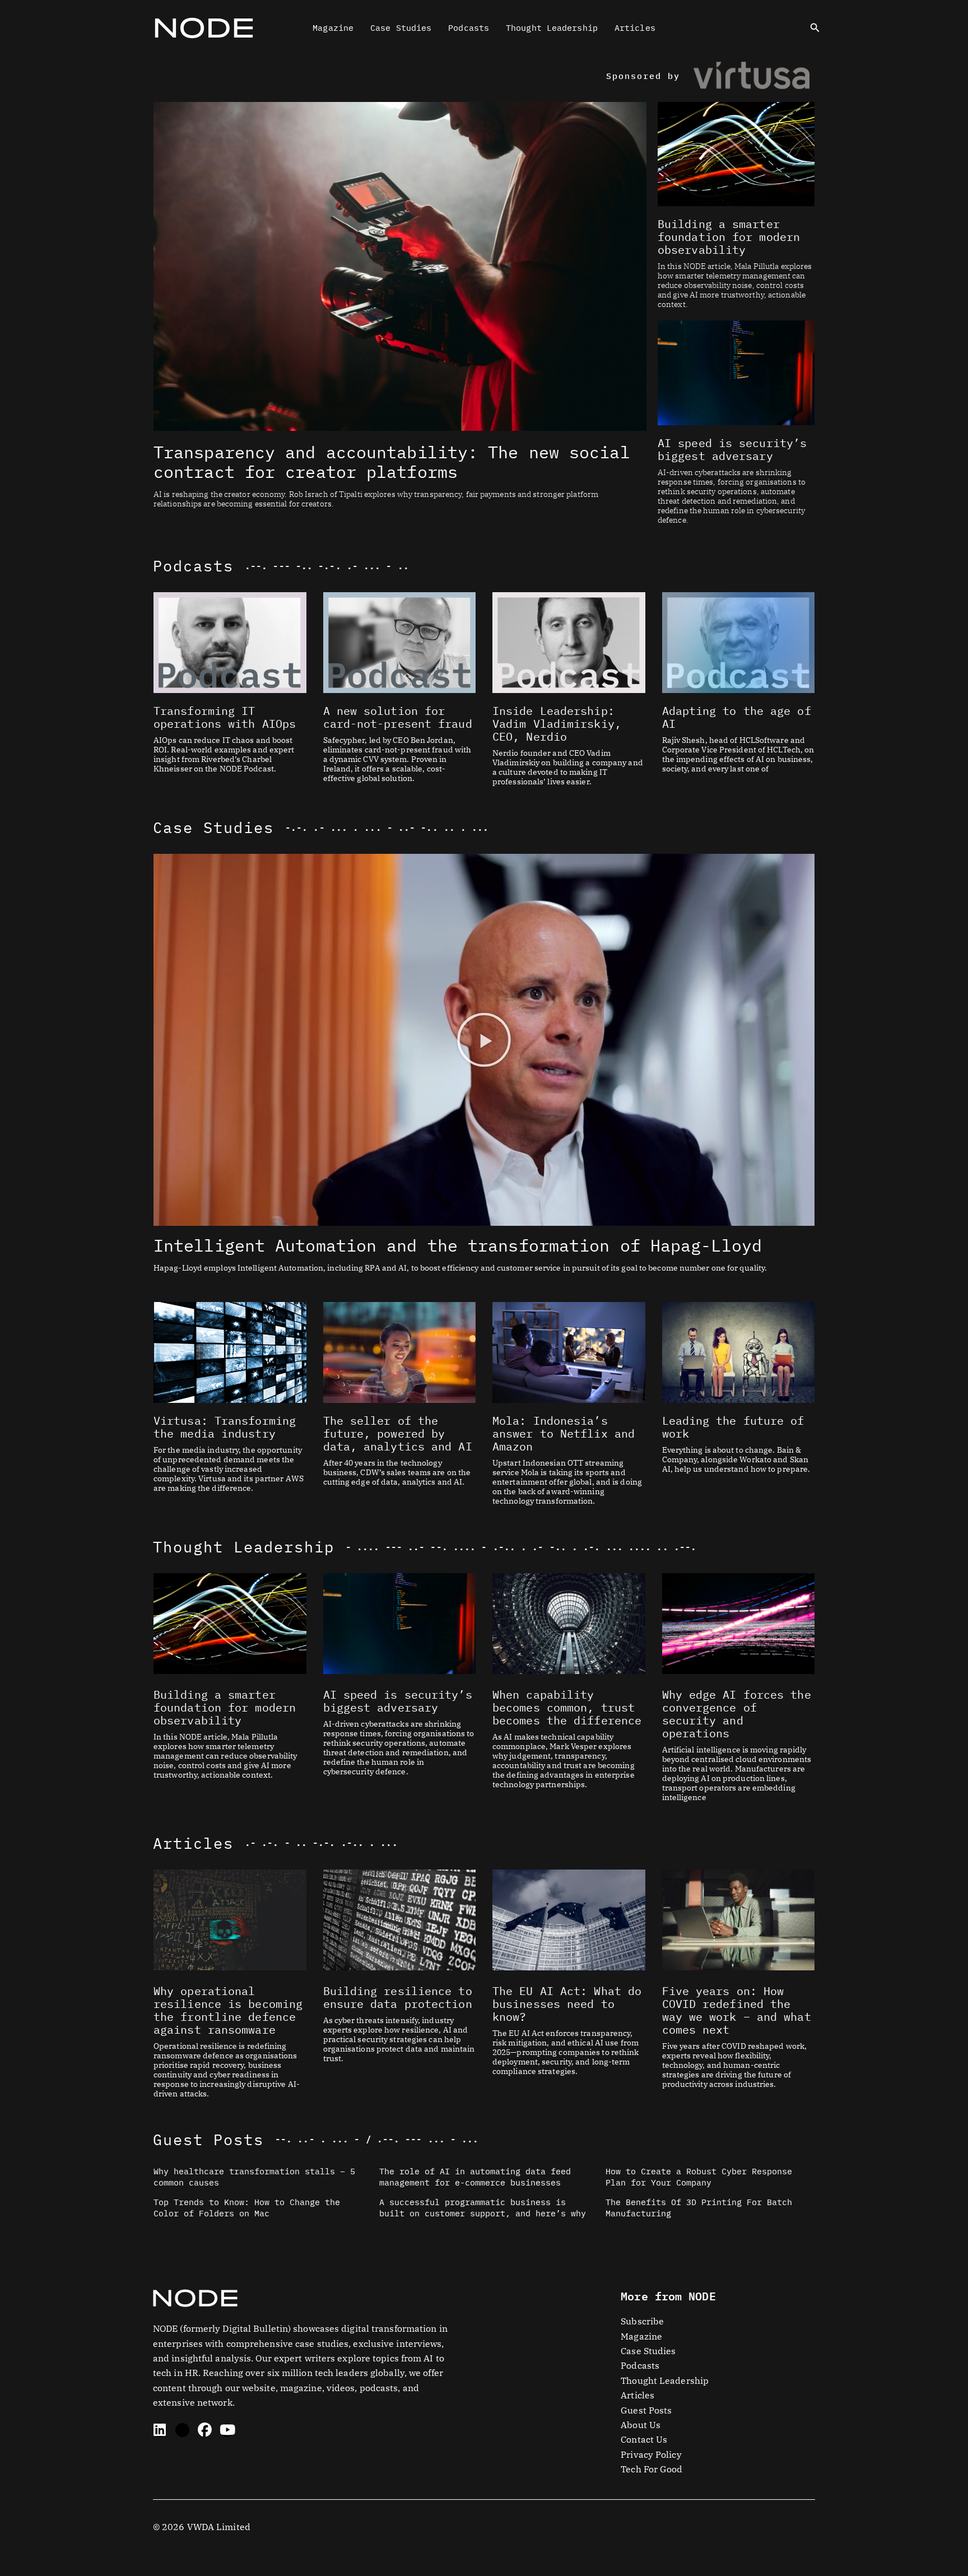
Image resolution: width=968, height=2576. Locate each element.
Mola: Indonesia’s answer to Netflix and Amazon (564, 1433)
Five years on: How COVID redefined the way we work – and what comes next (737, 2010)
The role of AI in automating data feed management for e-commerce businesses (475, 2177)
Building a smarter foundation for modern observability (729, 237)
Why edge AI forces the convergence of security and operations (737, 1714)
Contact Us (644, 2439)
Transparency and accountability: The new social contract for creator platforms (392, 462)
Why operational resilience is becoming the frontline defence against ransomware (228, 2010)
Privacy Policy (651, 2454)
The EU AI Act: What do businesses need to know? (567, 2004)
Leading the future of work (733, 1427)
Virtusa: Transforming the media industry (225, 1427)
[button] (815, 28)
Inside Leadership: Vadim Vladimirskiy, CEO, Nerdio (557, 724)
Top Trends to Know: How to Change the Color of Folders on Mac (247, 2208)
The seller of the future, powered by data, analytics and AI (398, 1433)
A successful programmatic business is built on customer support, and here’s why (483, 2208)
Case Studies (401, 28)
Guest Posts (208, 2139)
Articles (635, 28)
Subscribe (642, 2321)
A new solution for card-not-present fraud (398, 717)
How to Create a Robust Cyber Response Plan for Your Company (699, 2177)
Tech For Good (651, 2469)
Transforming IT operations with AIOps (225, 717)
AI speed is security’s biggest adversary (732, 449)
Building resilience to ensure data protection (398, 1997)
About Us (641, 2425)
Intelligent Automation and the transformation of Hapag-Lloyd (458, 1245)
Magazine (333, 28)
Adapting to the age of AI (737, 717)
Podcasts (469, 28)
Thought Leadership (552, 28)
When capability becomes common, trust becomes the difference (567, 1707)
